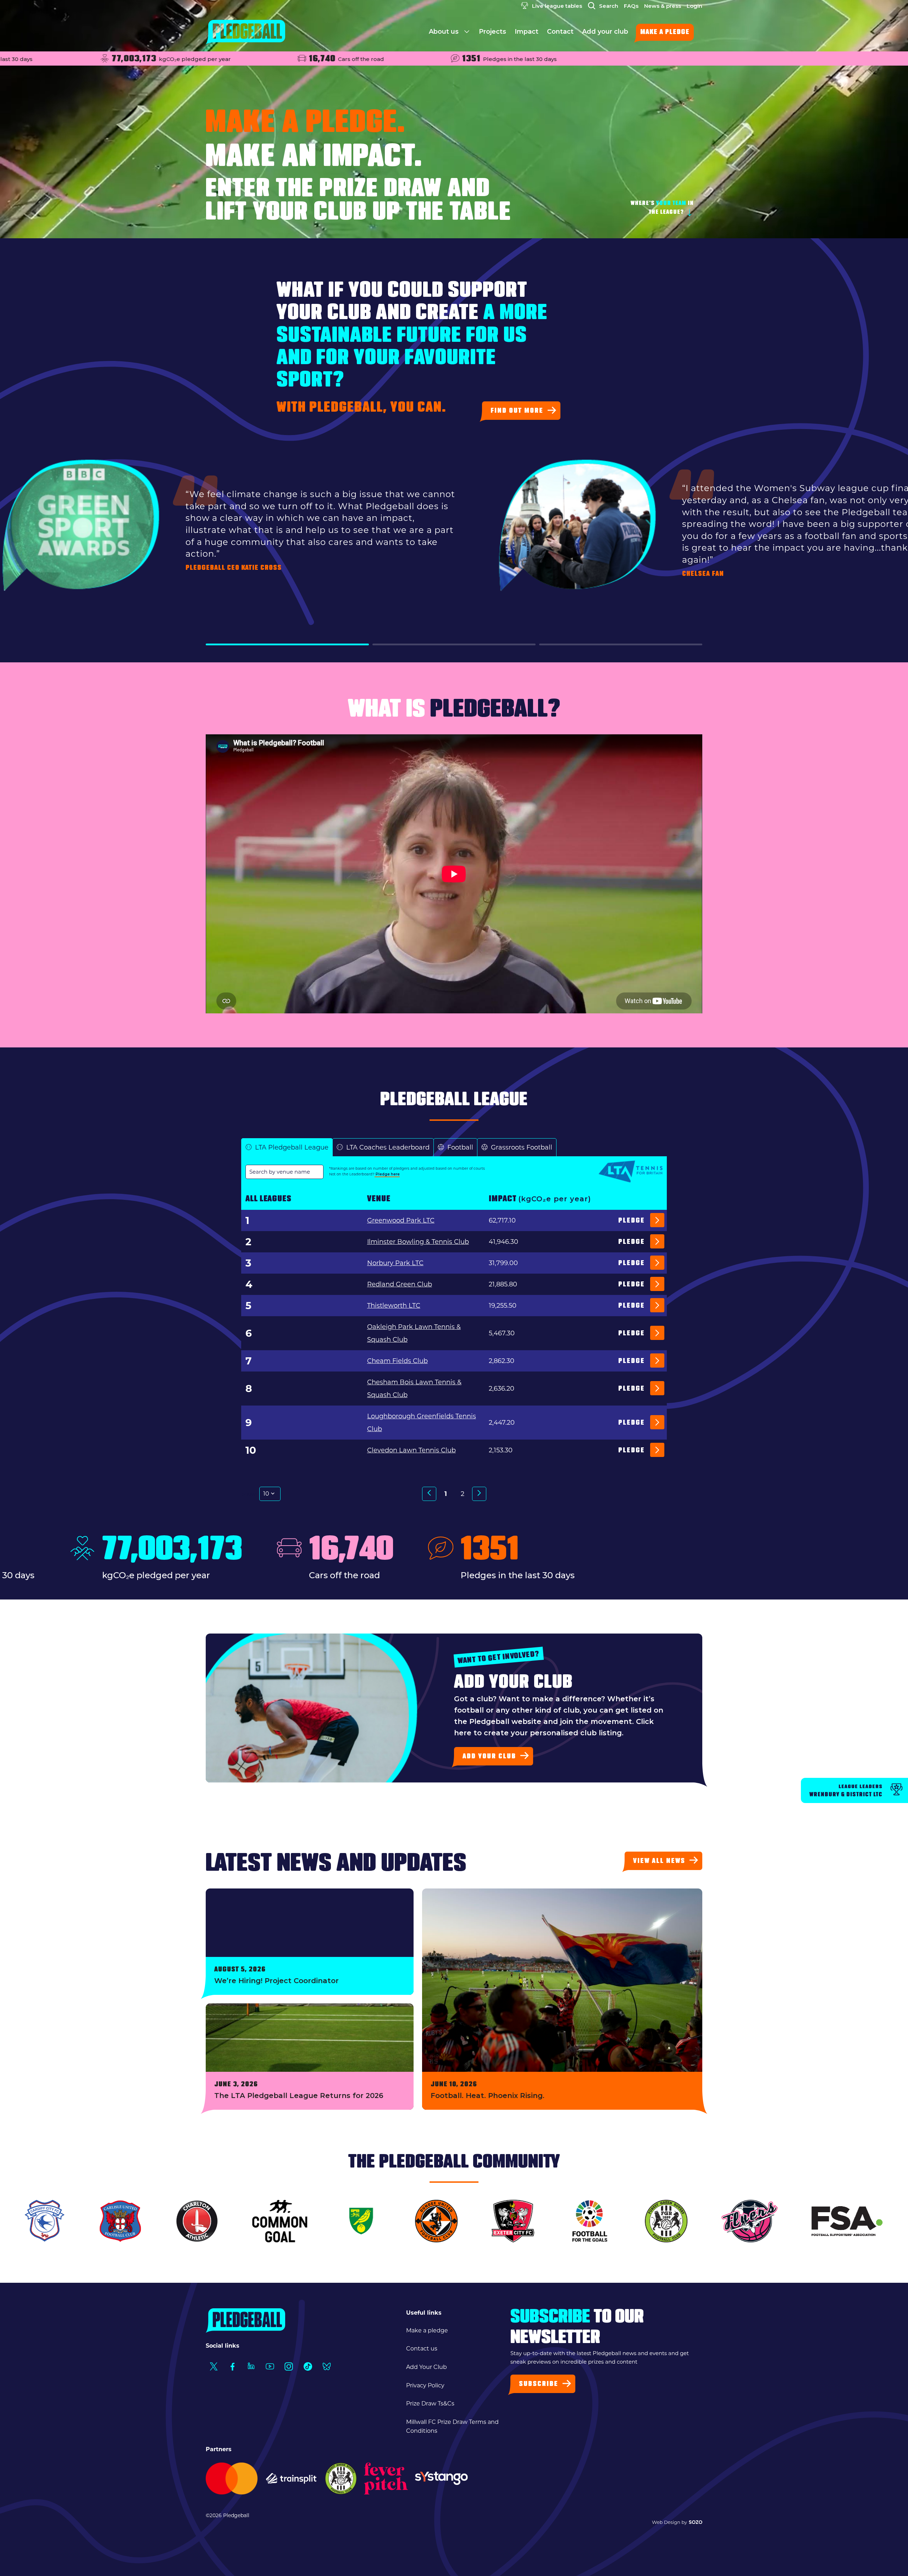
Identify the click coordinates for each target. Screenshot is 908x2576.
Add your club (605, 32)
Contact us (422, 2349)
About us (445, 32)
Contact (560, 32)
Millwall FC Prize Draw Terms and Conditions (452, 2427)
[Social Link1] (213, 2367)
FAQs (631, 6)
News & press (663, 6)
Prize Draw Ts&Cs (430, 2403)
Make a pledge (665, 33)
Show (248, 1494)
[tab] (287, 1148)
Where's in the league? (662, 208)
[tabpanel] (454, 1345)
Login (694, 6)
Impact (527, 32)
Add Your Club (427, 2367)
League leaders (846, 1791)
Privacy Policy (425, 2385)
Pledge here (387, 1174)
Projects (492, 32)
